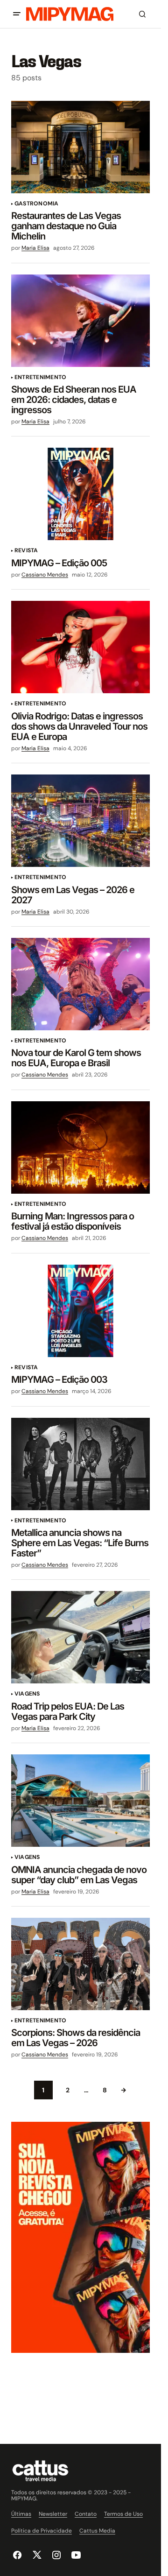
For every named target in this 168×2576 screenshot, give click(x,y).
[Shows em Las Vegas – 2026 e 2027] (80, 821)
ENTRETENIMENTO (40, 377)
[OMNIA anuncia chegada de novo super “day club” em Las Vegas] (80, 1801)
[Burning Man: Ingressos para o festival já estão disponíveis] (80, 1147)
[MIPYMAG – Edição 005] (80, 494)
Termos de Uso (123, 2514)
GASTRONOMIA (37, 204)
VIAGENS (27, 1694)
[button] (17, 14)
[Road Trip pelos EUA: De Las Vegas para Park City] (80, 1637)
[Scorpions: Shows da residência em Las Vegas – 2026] (80, 1964)
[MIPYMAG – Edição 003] (80, 1311)
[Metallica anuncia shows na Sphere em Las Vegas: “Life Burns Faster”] (80, 1464)
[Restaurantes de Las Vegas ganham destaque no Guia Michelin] (80, 147)
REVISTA (26, 551)
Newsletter (53, 2514)
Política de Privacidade (42, 2531)
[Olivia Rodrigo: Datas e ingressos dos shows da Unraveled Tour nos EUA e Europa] (80, 647)
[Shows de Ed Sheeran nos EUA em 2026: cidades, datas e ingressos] (80, 321)
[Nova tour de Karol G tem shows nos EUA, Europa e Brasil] (80, 984)
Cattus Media (97, 2531)
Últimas (21, 2514)
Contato (86, 2514)
